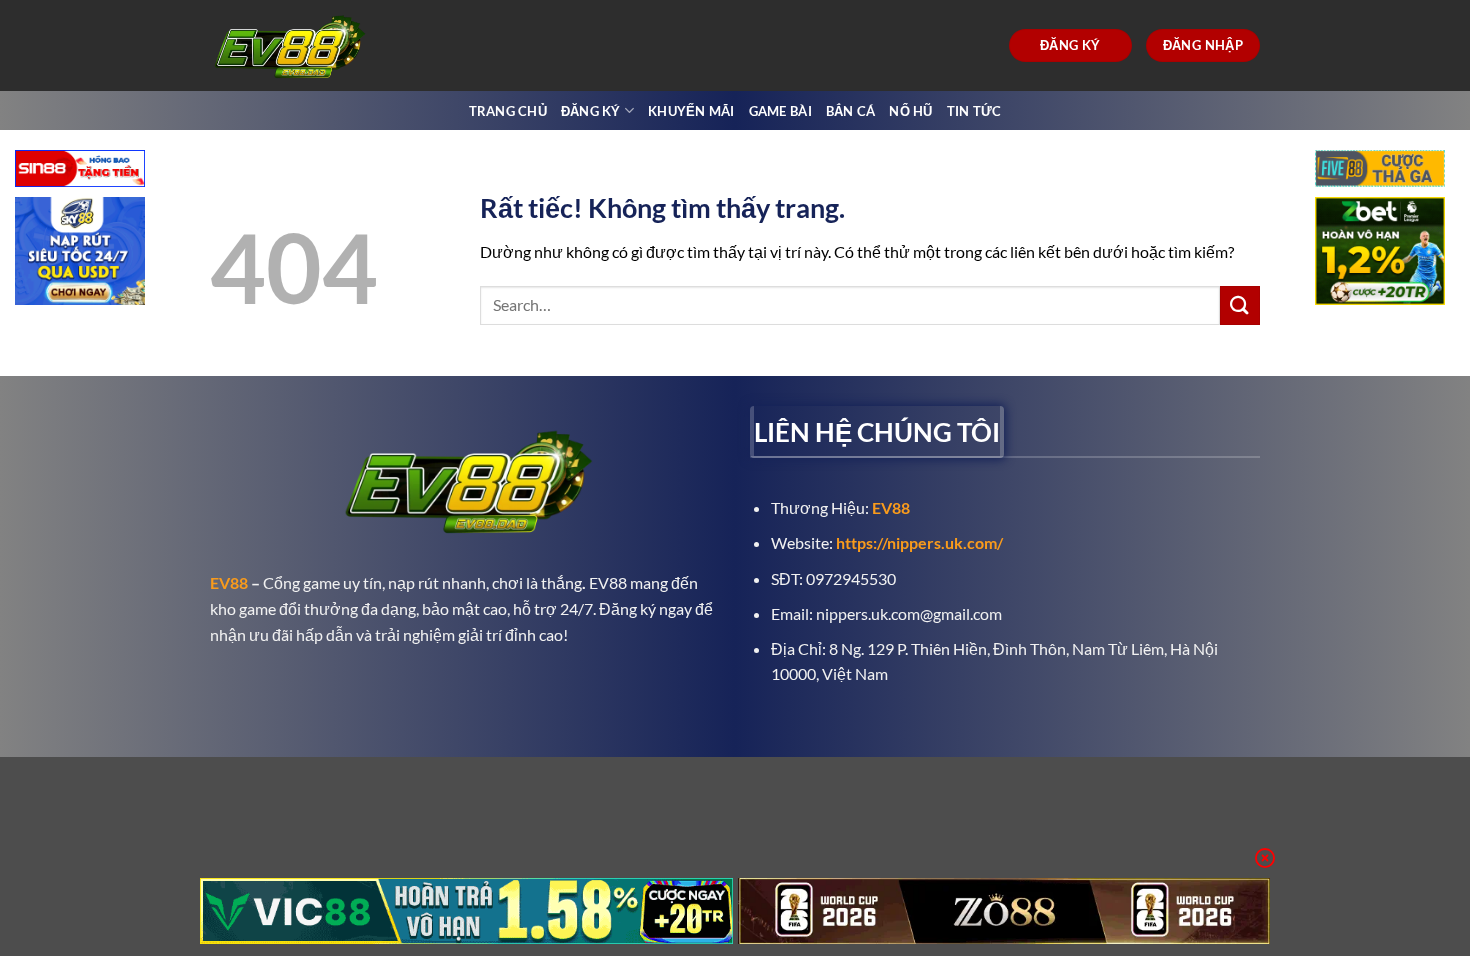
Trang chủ (508, 111)
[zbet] (1380, 253)
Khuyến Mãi (691, 111)
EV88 (229, 582)
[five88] (1380, 170)
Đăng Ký (591, 111)
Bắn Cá (851, 111)
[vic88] (466, 911)
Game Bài (780, 111)
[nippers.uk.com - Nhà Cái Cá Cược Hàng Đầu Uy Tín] (293, 45)
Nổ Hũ (910, 111)
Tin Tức (974, 111)
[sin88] (80, 170)
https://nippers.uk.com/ (919, 542)
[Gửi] (1240, 305)
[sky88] (80, 253)
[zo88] (1004, 911)
